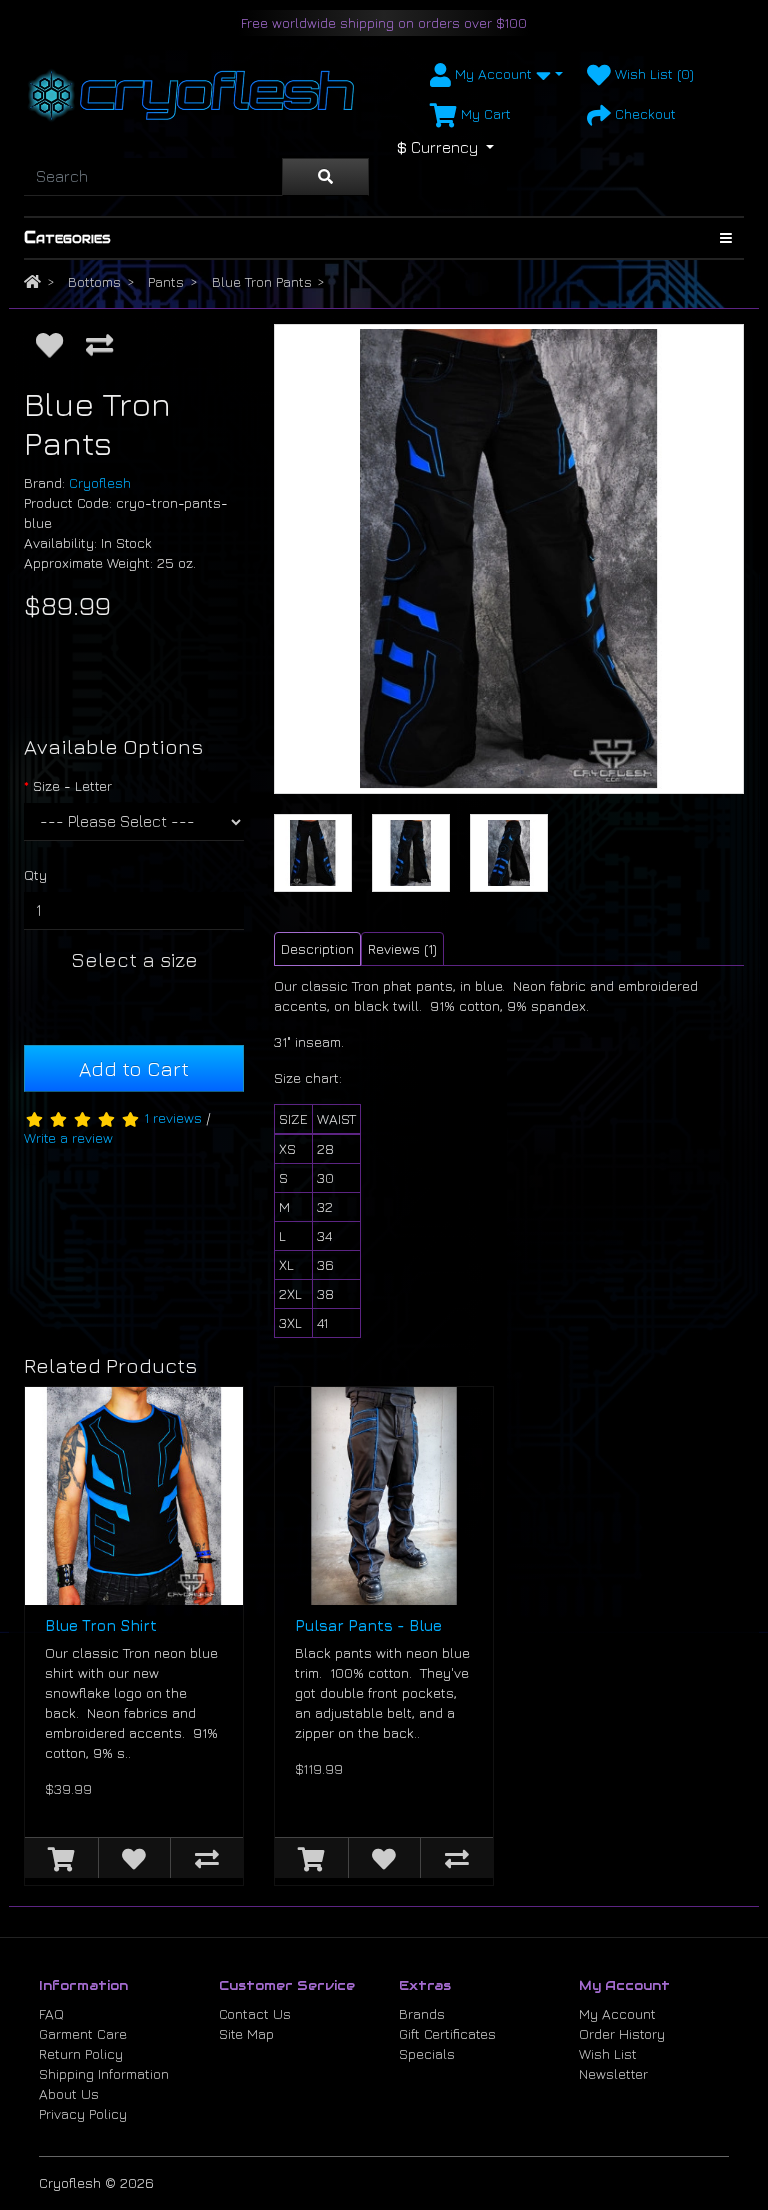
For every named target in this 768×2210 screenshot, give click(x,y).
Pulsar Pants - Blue (368, 1625)
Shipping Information (104, 2073)
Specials (427, 2053)
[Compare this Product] (99, 344)
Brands (422, 2013)
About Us (69, 2093)
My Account (617, 2013)
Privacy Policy (83, 2113)
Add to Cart (134, 1068)
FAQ (51, 2013)
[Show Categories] (726, 238)
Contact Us (255, 2013)
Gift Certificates (447, 2033)
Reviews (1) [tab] (402, 948)
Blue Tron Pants (262, 281)
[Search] (325, 177)
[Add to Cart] (61, 1858)
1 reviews (173, 1117)
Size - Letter (72, 785)
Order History (622, 2033)
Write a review (68, 1137)
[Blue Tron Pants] (509, 559)
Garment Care (83, 2033)
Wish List (608, 2053)
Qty (35, 874)
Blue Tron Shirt (101, 1625)
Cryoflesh (100, 482)
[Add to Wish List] (49, 344)
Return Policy (81, 2053)
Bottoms (94, 281)
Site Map (246, 2033)
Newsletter (613, 2073)
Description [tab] (317, 948)
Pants (166, 281)
